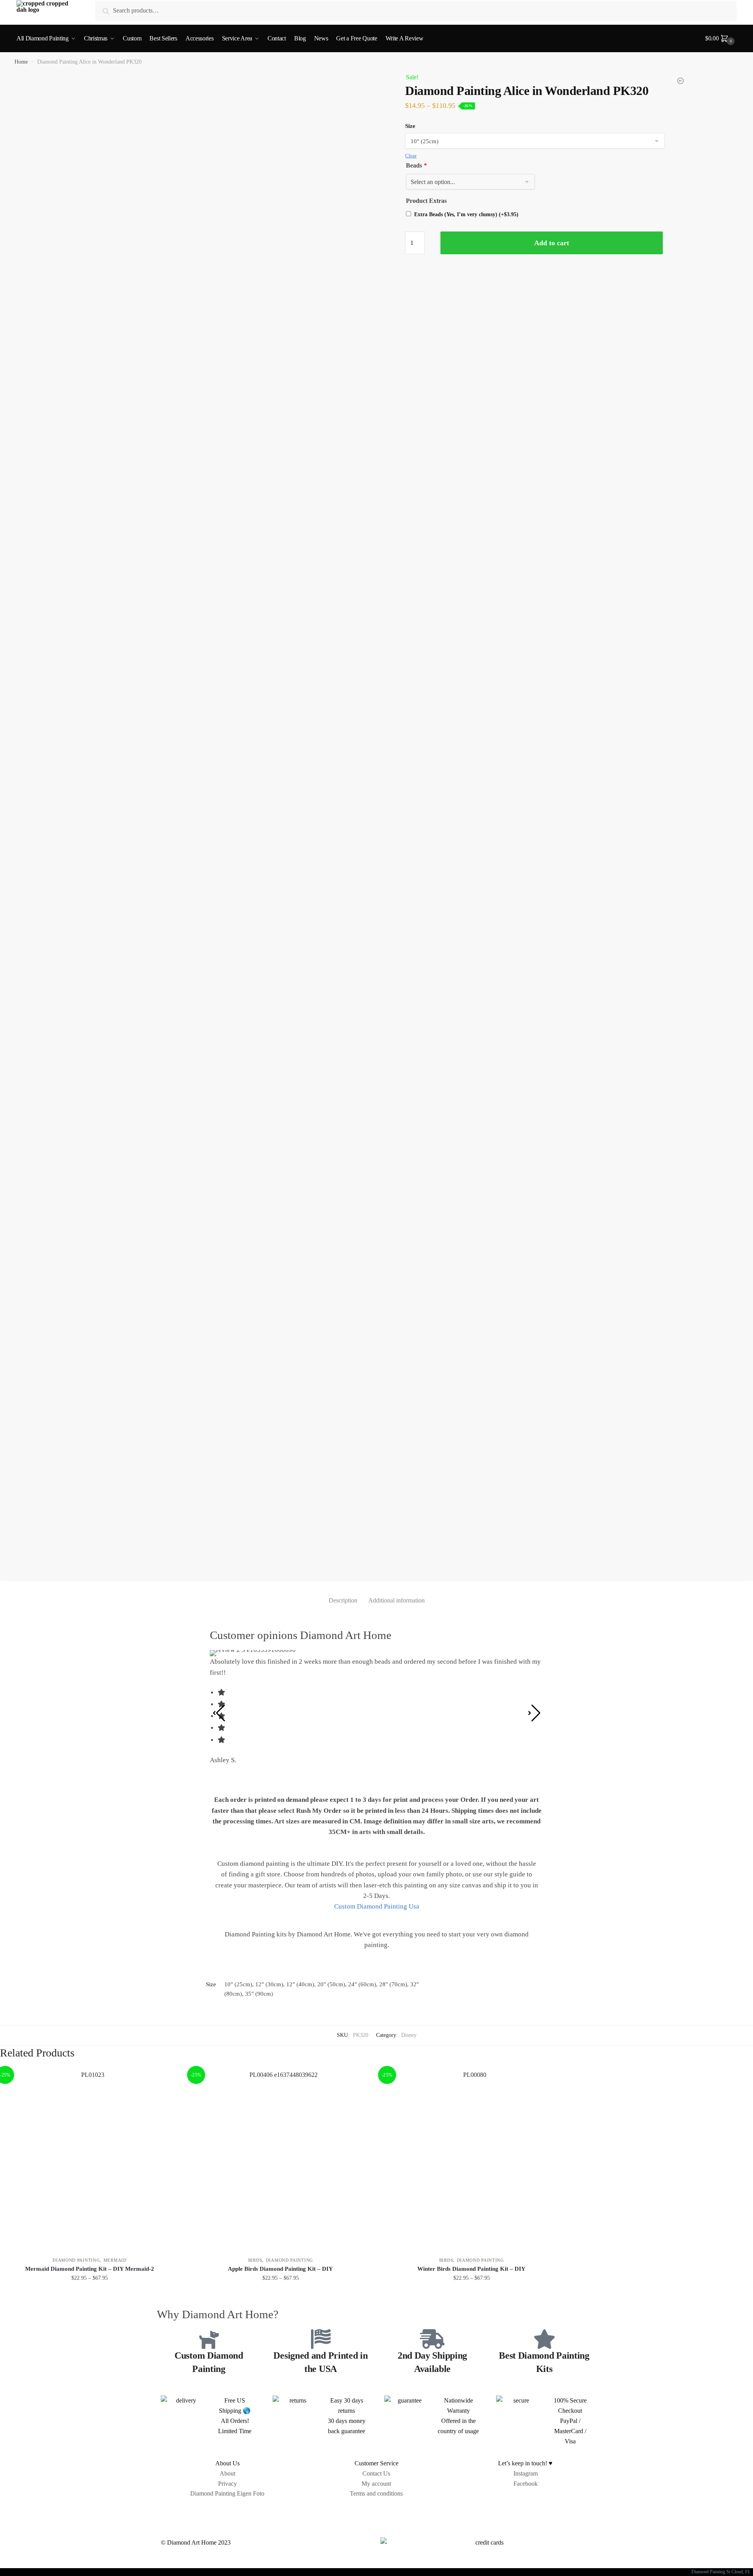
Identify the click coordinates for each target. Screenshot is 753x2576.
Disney (409, 2035)
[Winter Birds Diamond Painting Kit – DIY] (472, 2159)
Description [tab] (343, 1600)
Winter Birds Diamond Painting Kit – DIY (471, 2269)
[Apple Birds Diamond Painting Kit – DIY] (281, 2159)
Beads (416, 165)
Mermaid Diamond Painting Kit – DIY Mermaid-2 (90, 2269)
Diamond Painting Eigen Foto (227, 2493)
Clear (411, 156)
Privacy (227, 2484)
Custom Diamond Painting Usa (377, 1906)
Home (21, 62)
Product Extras (426, 201)
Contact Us (376, 2473)
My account (376, 2484)
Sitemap (376, 2511)
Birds (255, 2260)
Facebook (526, 2484)
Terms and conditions (376, 2493)
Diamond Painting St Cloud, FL (722, 2572)
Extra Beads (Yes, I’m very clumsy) (466, 214)
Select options (90, 2295)
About (227, 2473)
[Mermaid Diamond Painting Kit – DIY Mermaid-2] (90, 2159)
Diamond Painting (76, 2260)
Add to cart (552, 243)
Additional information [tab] (397, 1600)
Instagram (526, 2473)
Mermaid (115, 2260)
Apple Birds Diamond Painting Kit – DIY (280, 2269)
